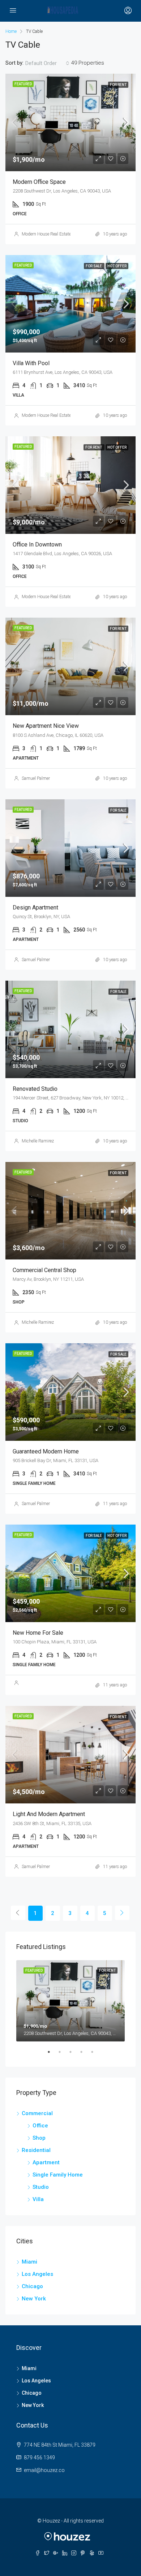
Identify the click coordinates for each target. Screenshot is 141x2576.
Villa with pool (31, 363)
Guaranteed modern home (46, 1451)
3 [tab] (74, 2055)
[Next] (122, 1913)
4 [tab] (85, 2055)
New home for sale (38, 1633)
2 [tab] (63, 2055)
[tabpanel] (70, 2001)
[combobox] (47, 63)
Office (40, 2126)
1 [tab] (52, 2055)
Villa (38, 2199)
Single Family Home (58, 2175)
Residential (36, 2150)
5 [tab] (96, 2055)
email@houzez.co (44, 2470)
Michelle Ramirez (38, 1141)
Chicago (32, 2286)
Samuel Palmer (36, 778)
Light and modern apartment (49, 1814)
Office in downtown (37, 544)
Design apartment (35, 907)
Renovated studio (35, 1089)
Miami (29, 2262)
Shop (39, 2138)
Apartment (46, 2162)
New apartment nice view (46, 726)
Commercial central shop (44, 1270)
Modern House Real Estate (46, 234)
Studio (41, 2187)
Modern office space (39, 182)
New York (34, 2299)
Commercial (37, 2113)
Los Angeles (37, 2274)
